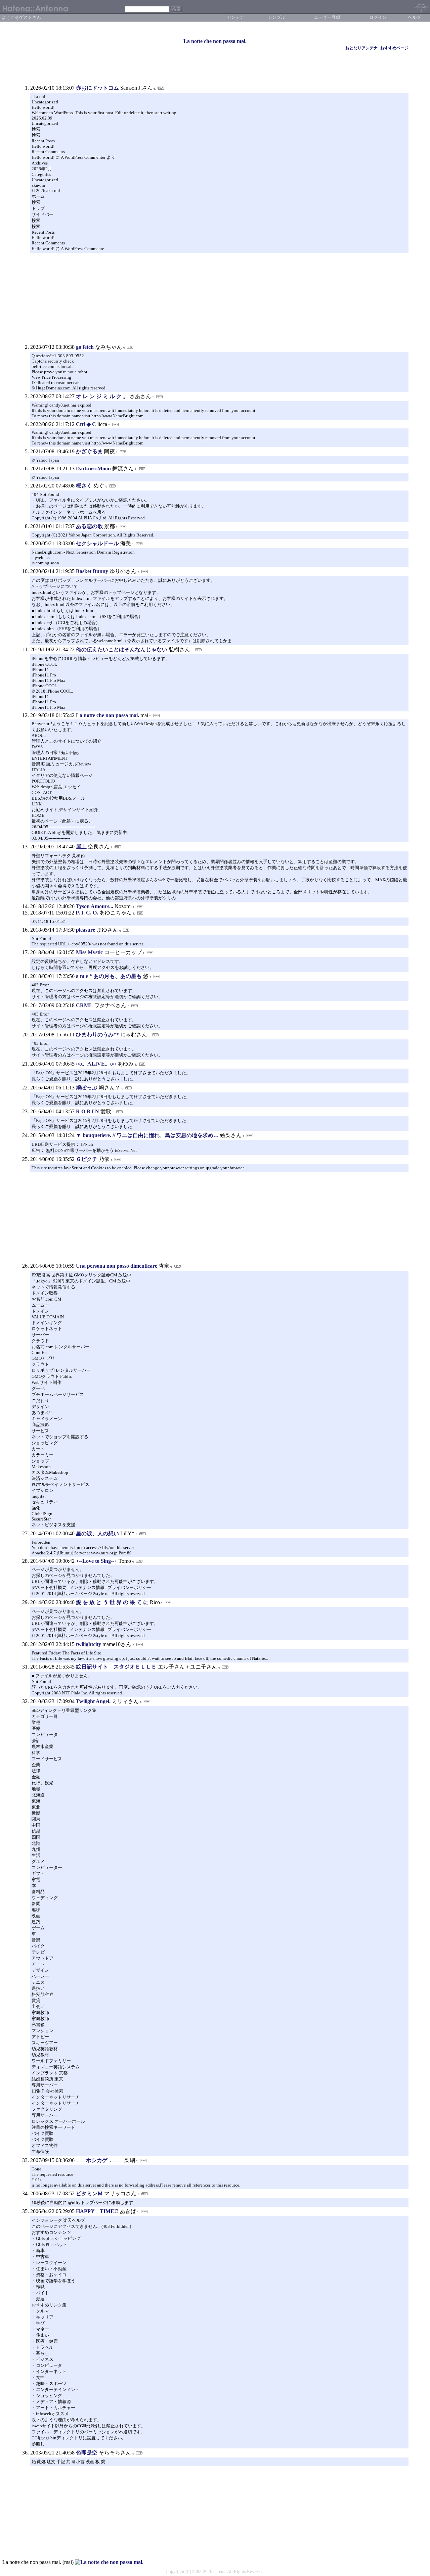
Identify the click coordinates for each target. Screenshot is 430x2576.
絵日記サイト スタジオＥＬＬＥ (116, 1667)
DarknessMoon (93, 469)
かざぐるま (89, 451)
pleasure (85, 930)
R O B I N (88, 1111)
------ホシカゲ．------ (99, 2160)
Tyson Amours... (95, 906)
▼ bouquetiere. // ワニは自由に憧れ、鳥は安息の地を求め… (147, 1135)
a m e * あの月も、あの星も (109, 976)
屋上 (81, 847)
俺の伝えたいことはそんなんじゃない (122, 649)
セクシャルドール (97, 543)
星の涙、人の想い (97, 1533)
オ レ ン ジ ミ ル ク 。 (103, 396)
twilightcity (89, 1644)
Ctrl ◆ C (86, 424)
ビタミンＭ (89, 2193)
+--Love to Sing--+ (97, 1561)
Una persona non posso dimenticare (117, 1266)
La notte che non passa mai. (215, 41)
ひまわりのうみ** (97, 1035)
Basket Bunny (92, 571)
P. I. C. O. (87, 913)
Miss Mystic (89, 952)
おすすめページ (394, 48)
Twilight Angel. (93, 1701)
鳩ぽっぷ (87, 1088)
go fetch (85, 347)
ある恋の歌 (89, 526)
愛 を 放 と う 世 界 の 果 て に (113, 1602)
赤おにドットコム (97, 88)
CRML (84, 1005)
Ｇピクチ (87, 1159)
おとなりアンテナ (361, 48)
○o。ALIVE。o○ (96, 1064)
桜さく (84, 486)
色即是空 (87, 2453)
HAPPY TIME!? (97, 2211)
